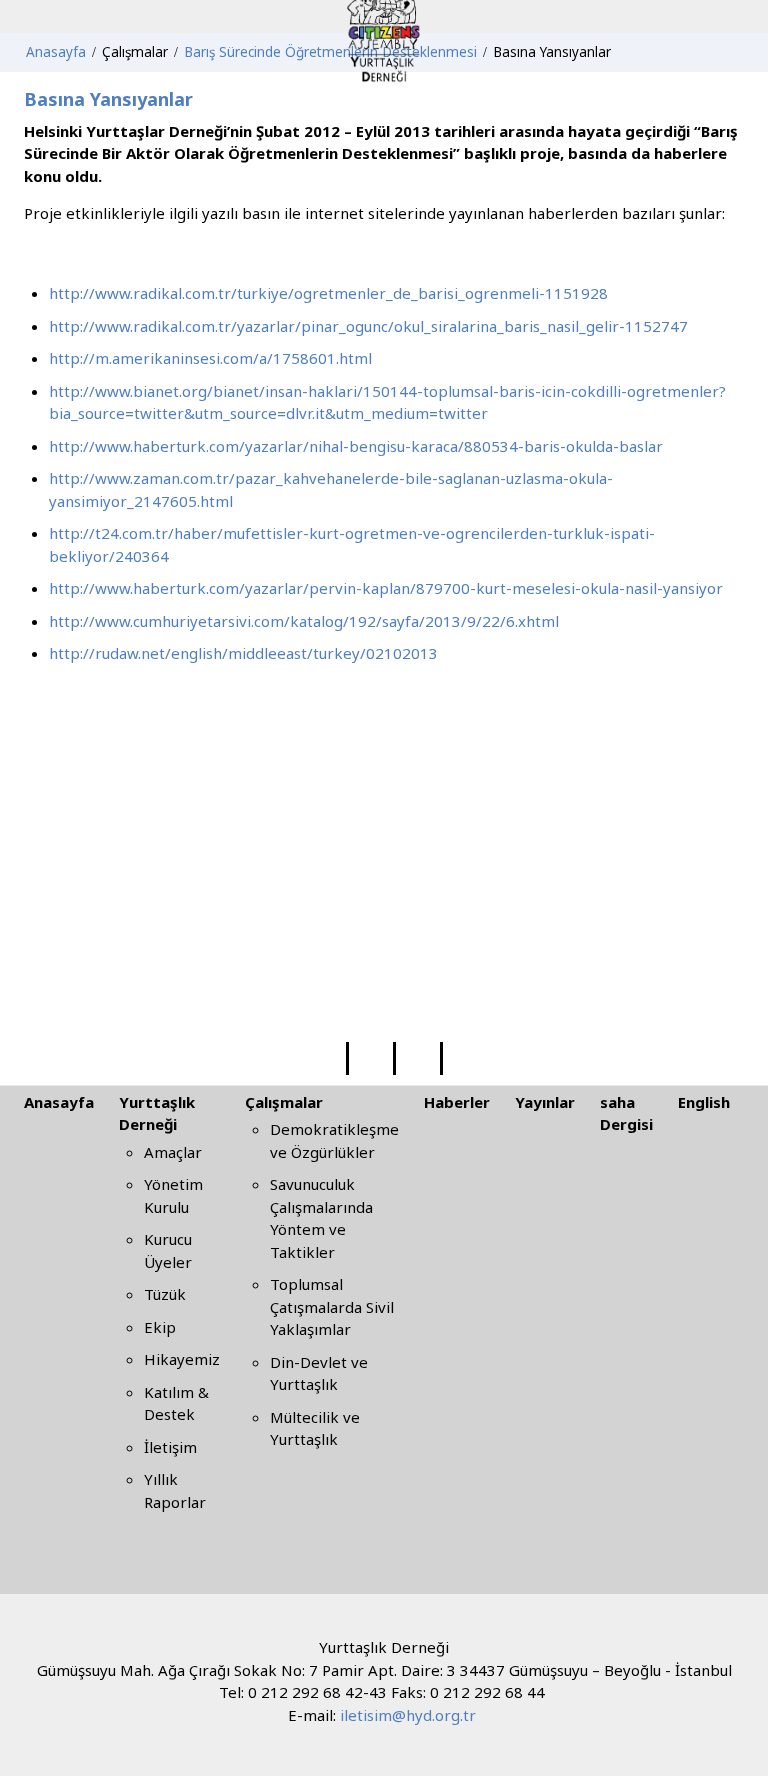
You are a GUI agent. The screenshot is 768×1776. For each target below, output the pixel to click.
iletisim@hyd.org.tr (408, 1715)
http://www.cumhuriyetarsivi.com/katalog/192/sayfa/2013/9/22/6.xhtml (304, 621)
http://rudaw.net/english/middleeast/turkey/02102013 (243, 653)
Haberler (457, 1102)
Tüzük (165, 1294)
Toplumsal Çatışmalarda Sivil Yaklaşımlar (332, 1306)
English (704, 1102)
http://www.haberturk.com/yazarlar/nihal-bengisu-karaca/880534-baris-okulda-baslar (356, 446)
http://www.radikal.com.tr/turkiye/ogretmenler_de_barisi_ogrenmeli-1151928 (328, 293)
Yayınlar (545, 1102)
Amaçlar (173, 1152)
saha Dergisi (626, 1113)
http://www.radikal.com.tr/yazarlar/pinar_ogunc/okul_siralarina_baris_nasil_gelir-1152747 (368, 326)
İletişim (170, 1447)
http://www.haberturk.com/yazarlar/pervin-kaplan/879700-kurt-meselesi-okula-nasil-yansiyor (386, 588)
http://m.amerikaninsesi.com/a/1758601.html (210, 358)
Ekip (160, 1327)
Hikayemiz (182, 1359)
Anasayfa (59, 1102)
